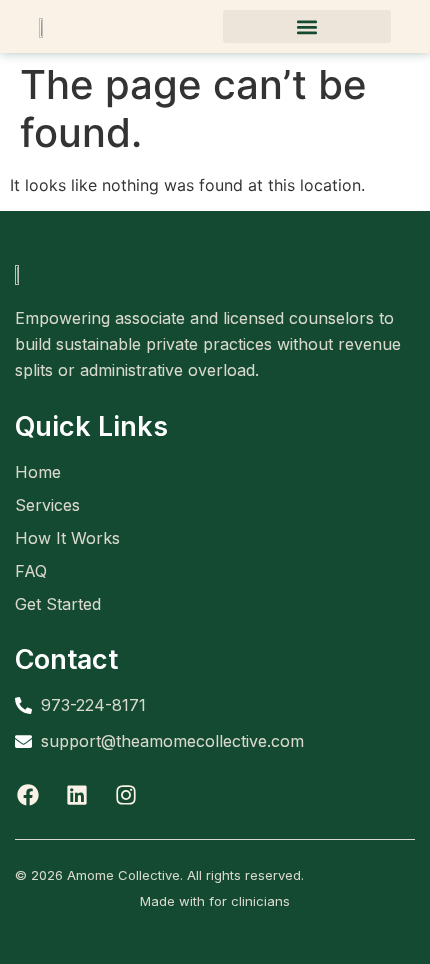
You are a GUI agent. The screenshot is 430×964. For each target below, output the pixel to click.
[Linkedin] (77, 795)
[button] (307, 26)
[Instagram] (126, 795)
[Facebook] (28, 795)
